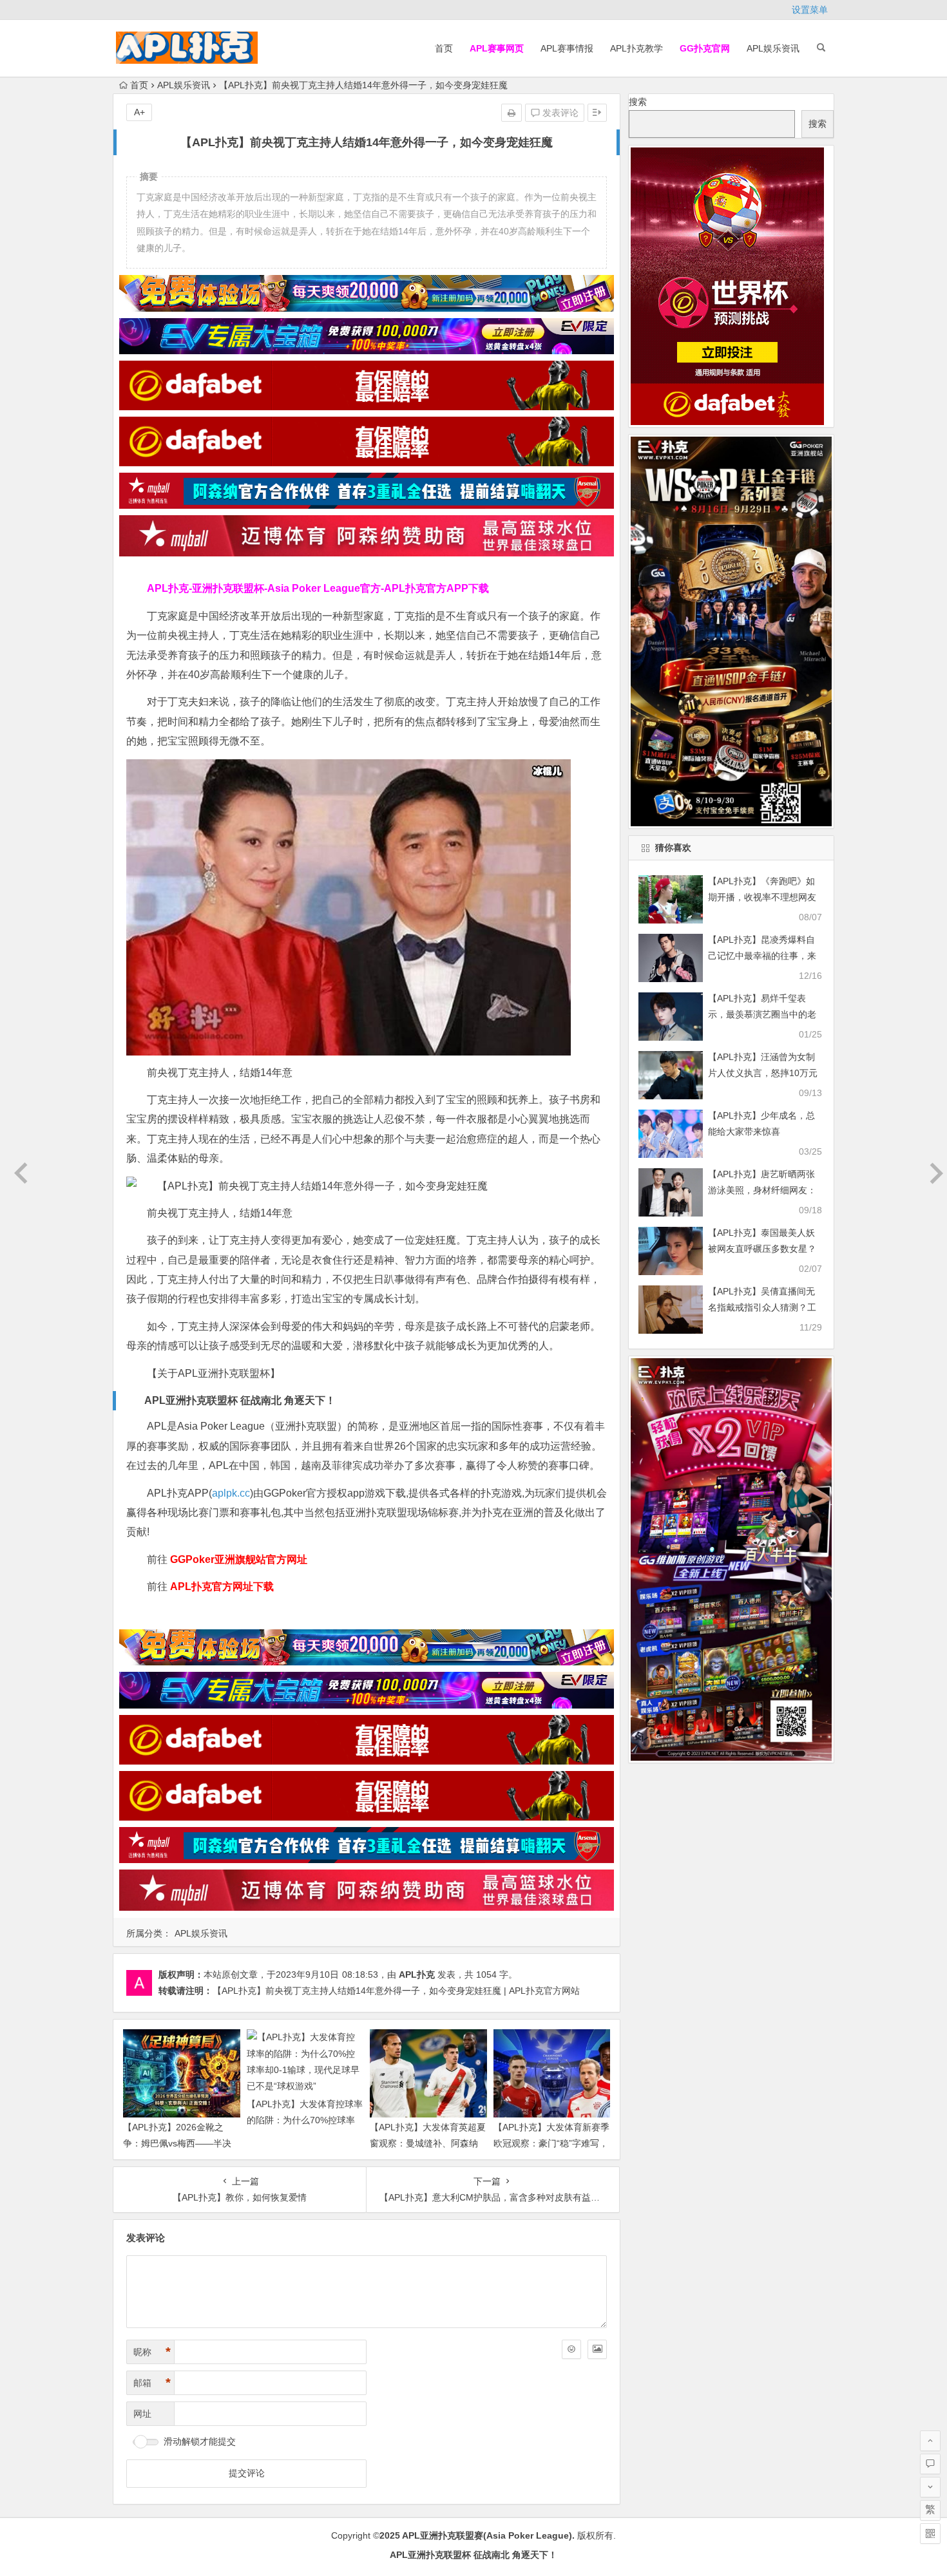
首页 (444, 48)
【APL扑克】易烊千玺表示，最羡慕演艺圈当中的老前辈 (762, 1014)
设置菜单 (810, 10)
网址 (142, 2414)
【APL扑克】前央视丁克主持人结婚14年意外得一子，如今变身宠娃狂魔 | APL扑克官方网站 (396, 1991)
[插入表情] (571, 2349)
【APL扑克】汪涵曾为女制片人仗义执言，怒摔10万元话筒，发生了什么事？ (763, 1073)
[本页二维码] (930, 2533)
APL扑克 (417, 1975)
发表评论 (559, 113)
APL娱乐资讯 (773, 48)
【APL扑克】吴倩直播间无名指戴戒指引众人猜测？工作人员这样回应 (762, 1307)
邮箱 (152, 2383)
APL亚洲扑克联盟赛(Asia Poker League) (487, 2535)
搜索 (638, 102)
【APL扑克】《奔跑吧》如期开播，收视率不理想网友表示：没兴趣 (762, 897)
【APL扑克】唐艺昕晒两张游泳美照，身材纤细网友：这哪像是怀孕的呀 (762, 1190)
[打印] (512, 113)
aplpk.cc (231, 1493)
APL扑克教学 (636, 48)
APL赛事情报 (567, 48)
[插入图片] (597, 2349)
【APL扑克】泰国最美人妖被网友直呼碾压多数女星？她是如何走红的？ (762, 1249)
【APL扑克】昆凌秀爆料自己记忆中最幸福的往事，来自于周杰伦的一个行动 (762, 956)
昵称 (152, 2352)
